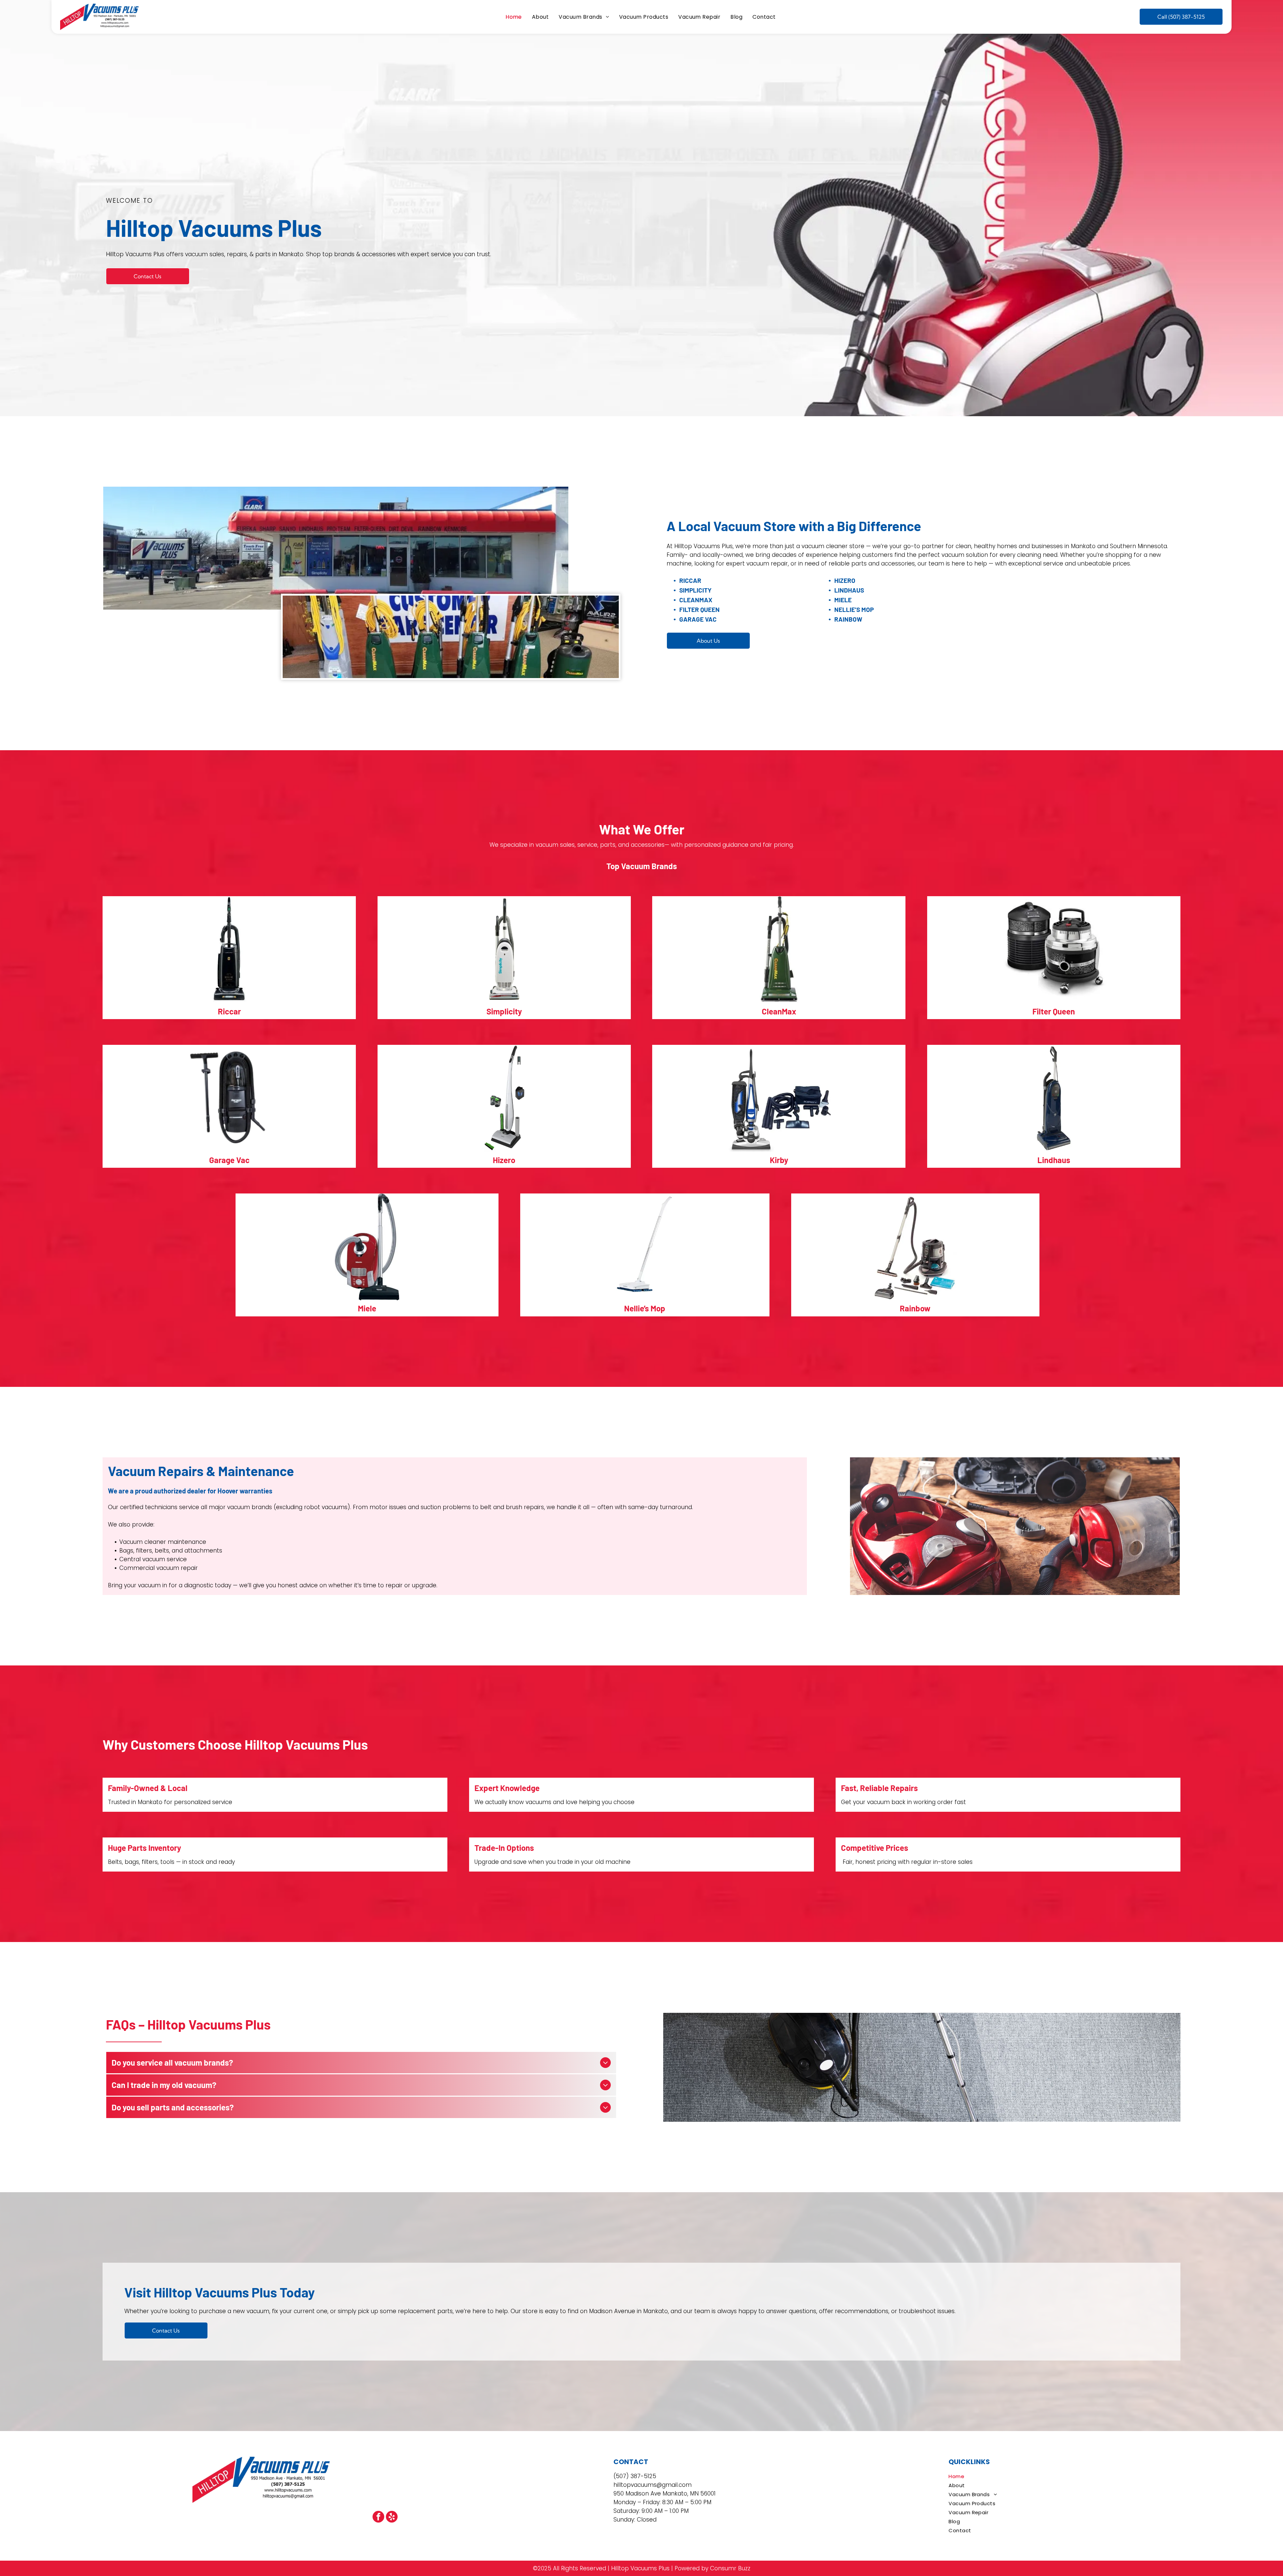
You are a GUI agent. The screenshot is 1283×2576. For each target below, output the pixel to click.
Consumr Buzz (730, 2568)
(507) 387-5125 (635, 2476)
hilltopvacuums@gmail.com (653, 2485)
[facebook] (378, 2518)
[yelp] (392, 2518)
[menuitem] (514, 17)
